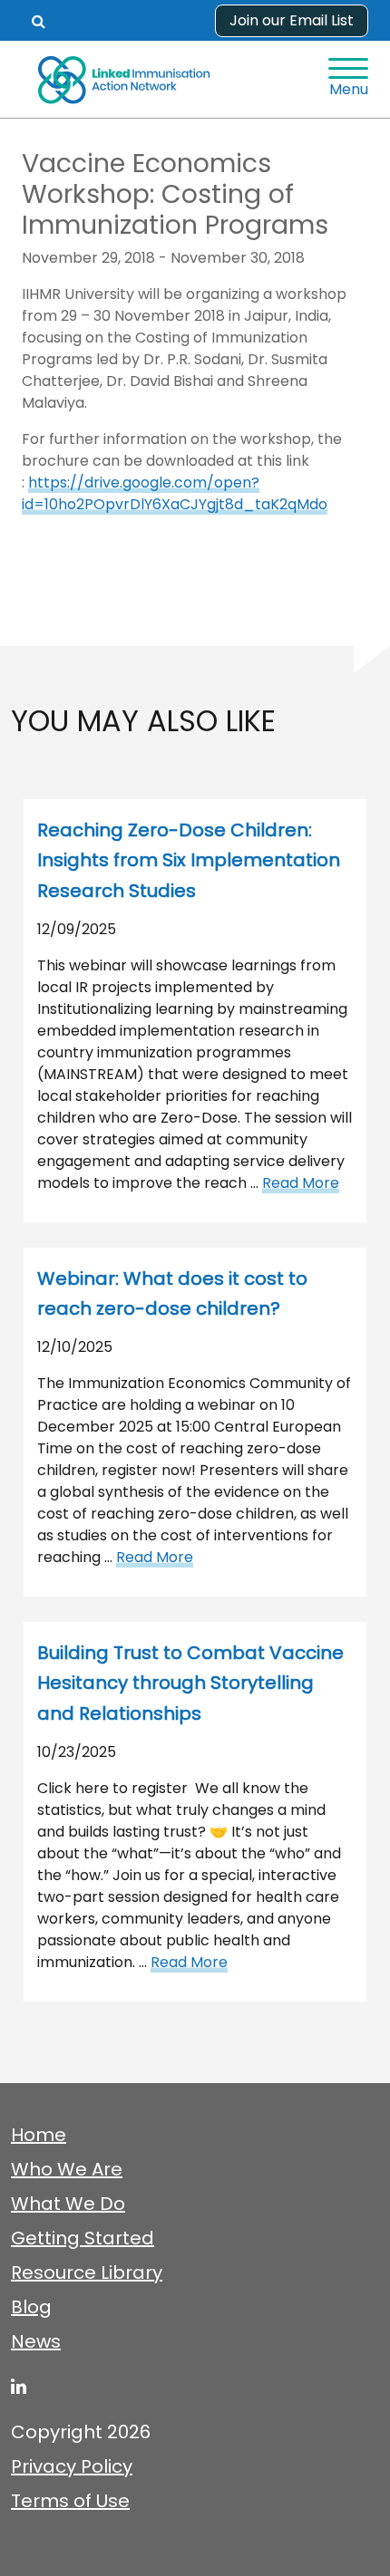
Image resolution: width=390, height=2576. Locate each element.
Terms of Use (70, 2501)
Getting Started (83, 2238)
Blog (31, 2307)
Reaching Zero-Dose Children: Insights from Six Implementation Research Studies (189, 860)
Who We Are (67, 2169)
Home (39, 2135)
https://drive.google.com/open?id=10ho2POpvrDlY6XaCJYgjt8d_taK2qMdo (175, 493)
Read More (301, 1183)
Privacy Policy (72, 2466)
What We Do (68, 2204)
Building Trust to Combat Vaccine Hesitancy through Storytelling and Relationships (190, 1683)
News (36, 2341)
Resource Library (87, 2272)
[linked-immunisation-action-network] (19, 2387)
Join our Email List (292, 20)
